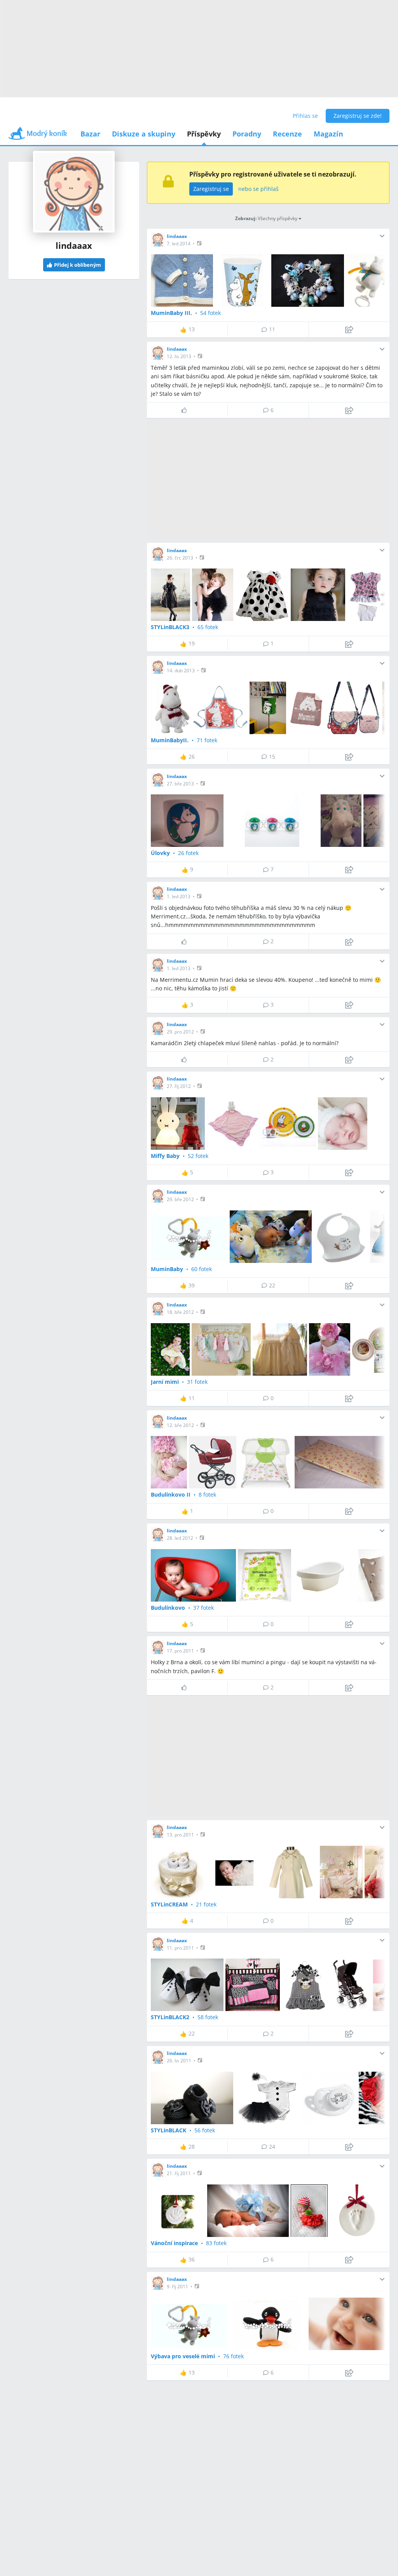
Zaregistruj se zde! (358, 116)
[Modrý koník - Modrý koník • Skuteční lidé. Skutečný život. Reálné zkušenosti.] (38, 136)
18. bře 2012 (180, 1312)
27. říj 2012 (179, 1086)
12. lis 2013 (179, 356)
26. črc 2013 (180, 558)
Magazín (328, 134)
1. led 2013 (179, 896)
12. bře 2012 (180, 1425)
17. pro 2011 (180, 1651)
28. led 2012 (180, 1538)
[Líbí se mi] (187, 410)
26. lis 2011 (179, 2061)
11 (272, 329)
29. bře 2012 (180, 1199)
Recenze (287, 134)
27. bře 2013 (180, 784)
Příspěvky (204, 134)
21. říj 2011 (179, 2173)
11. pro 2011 (180, 1948)
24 (272, 2147)
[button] (200, 243)
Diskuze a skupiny (144, 134)
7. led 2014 (179, 244)
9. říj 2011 (177, 2287)
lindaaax (177, 236)
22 (272, 1285)
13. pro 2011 (180, 1835)
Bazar (90, 134)
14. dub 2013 (181, 671)
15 (272, 756)
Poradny (247, 134)
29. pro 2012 (180, 1032)
